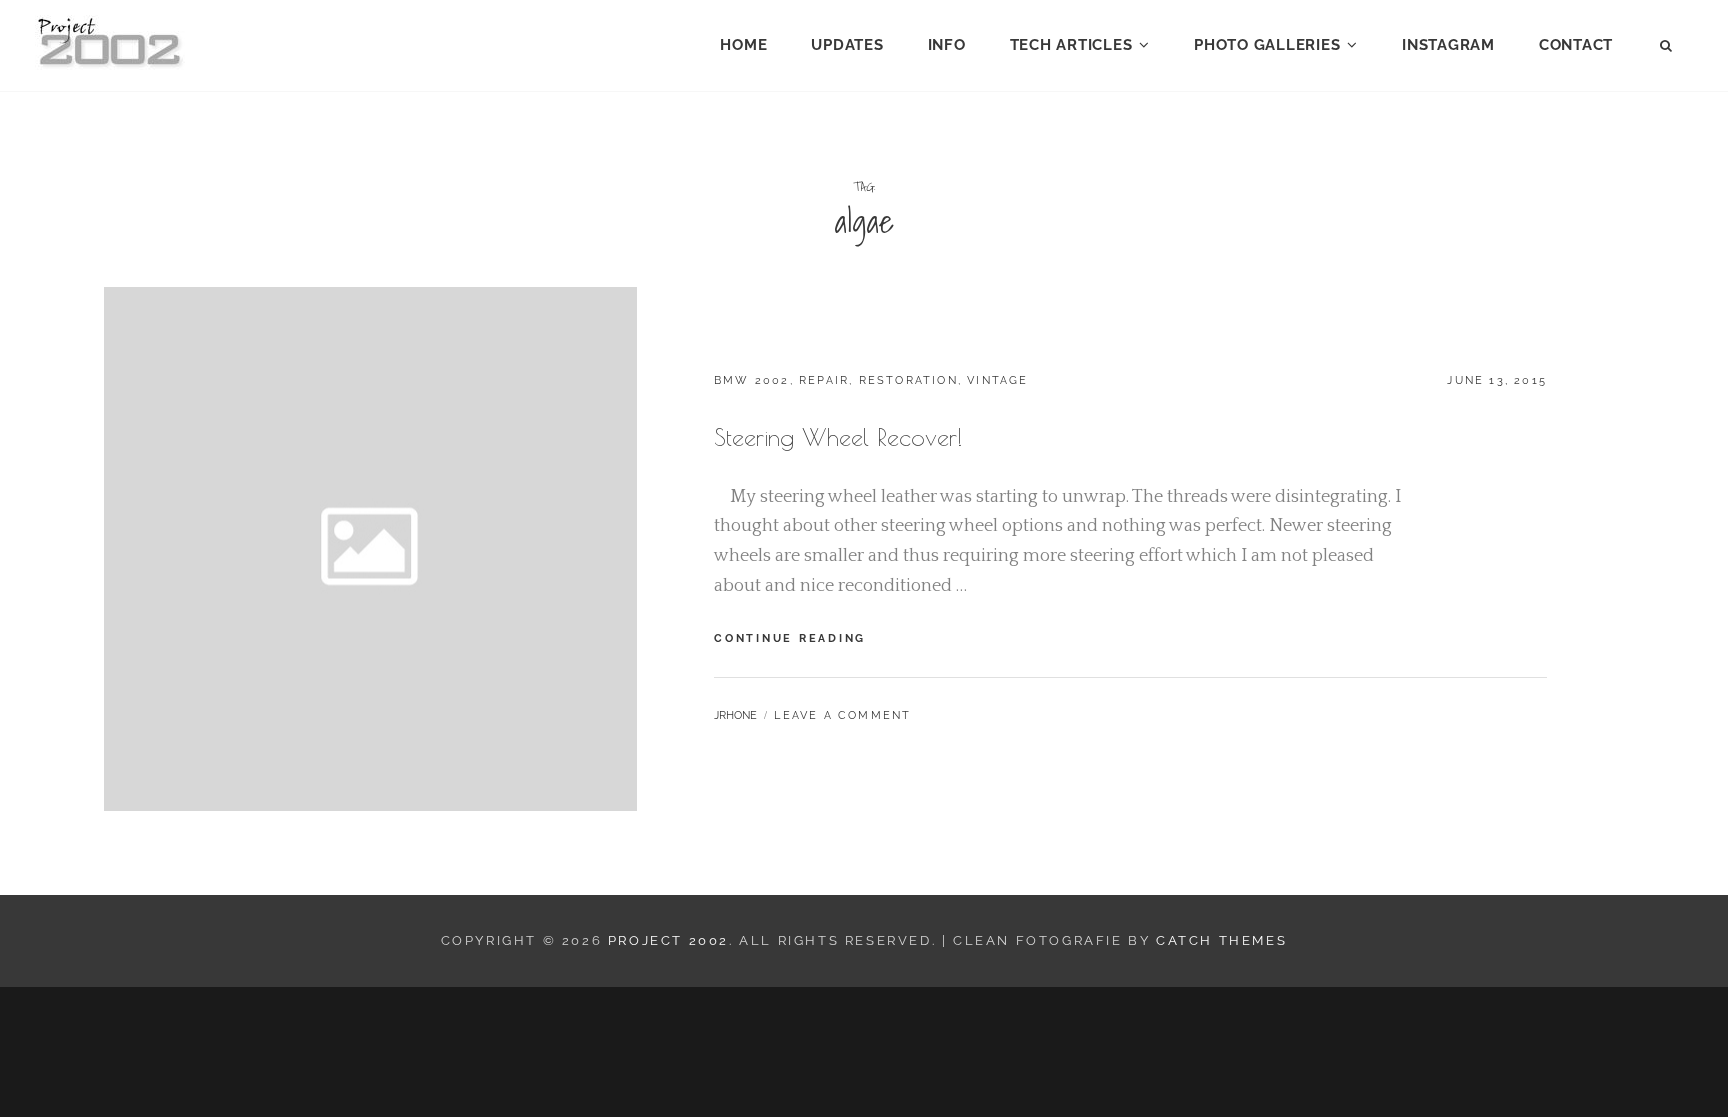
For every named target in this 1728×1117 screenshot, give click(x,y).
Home (743, 45)
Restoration (908, 380)
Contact (1576, 45)
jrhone (735, 715)
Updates (847, 45)
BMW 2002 (752, 380)
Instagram (1448, 45)
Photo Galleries (1267, 45)
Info (947, 45)
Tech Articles (1071, 45)
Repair (824, 380)
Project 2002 (668, 940)
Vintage (997, 380)
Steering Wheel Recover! (838, 437)
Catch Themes (1221, 940)
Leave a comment (842, 715)
